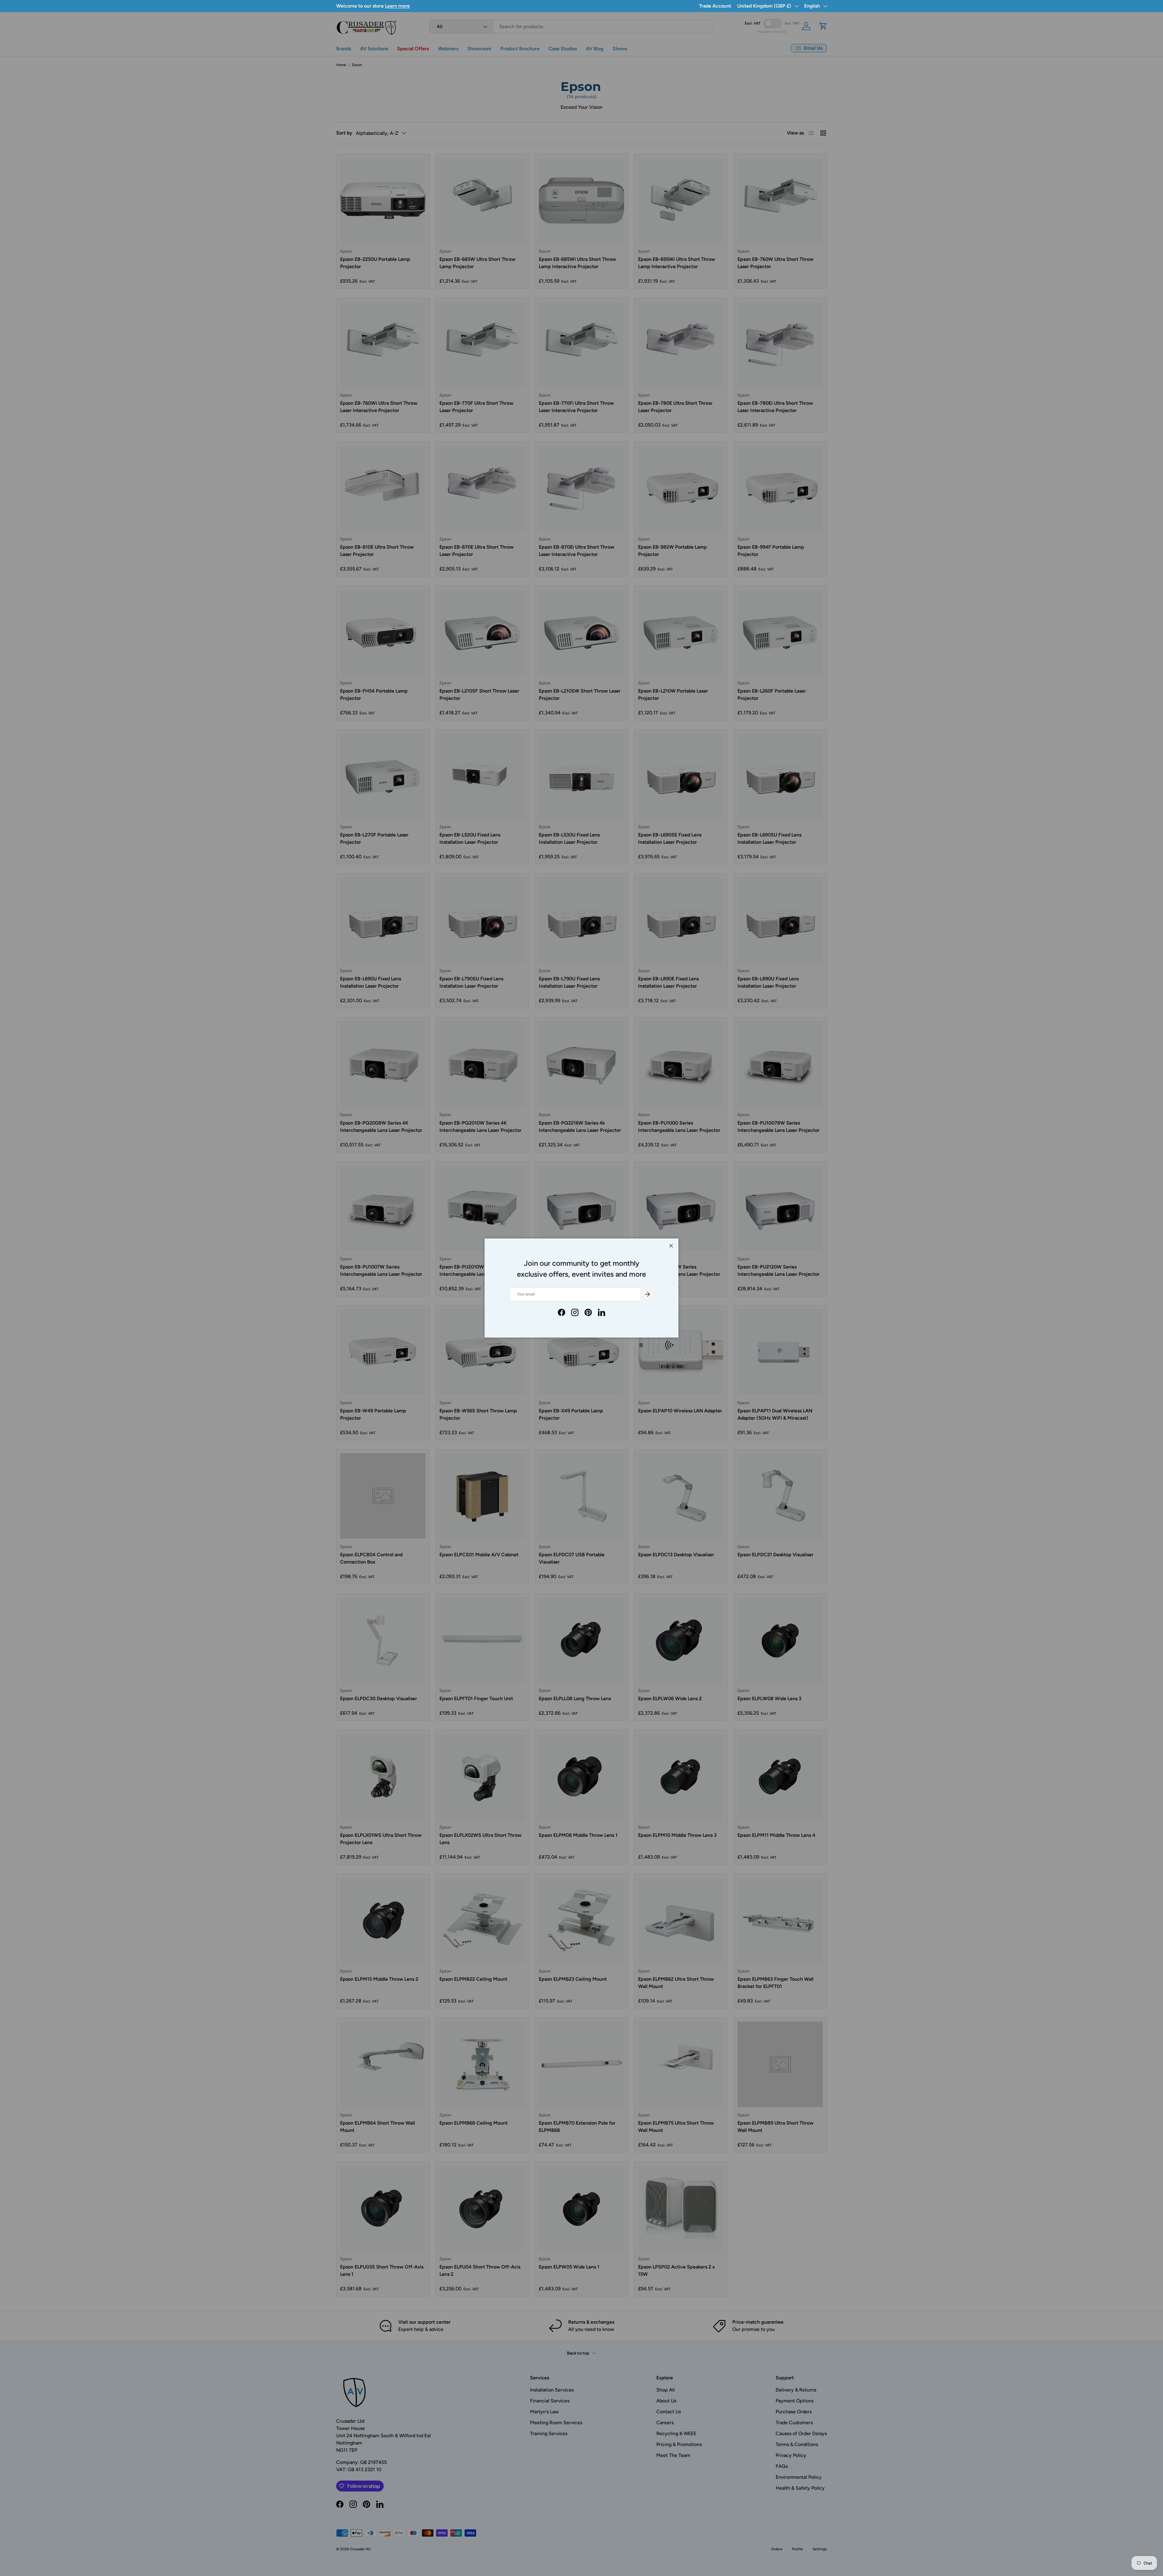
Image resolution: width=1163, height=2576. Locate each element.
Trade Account (715, 6)
